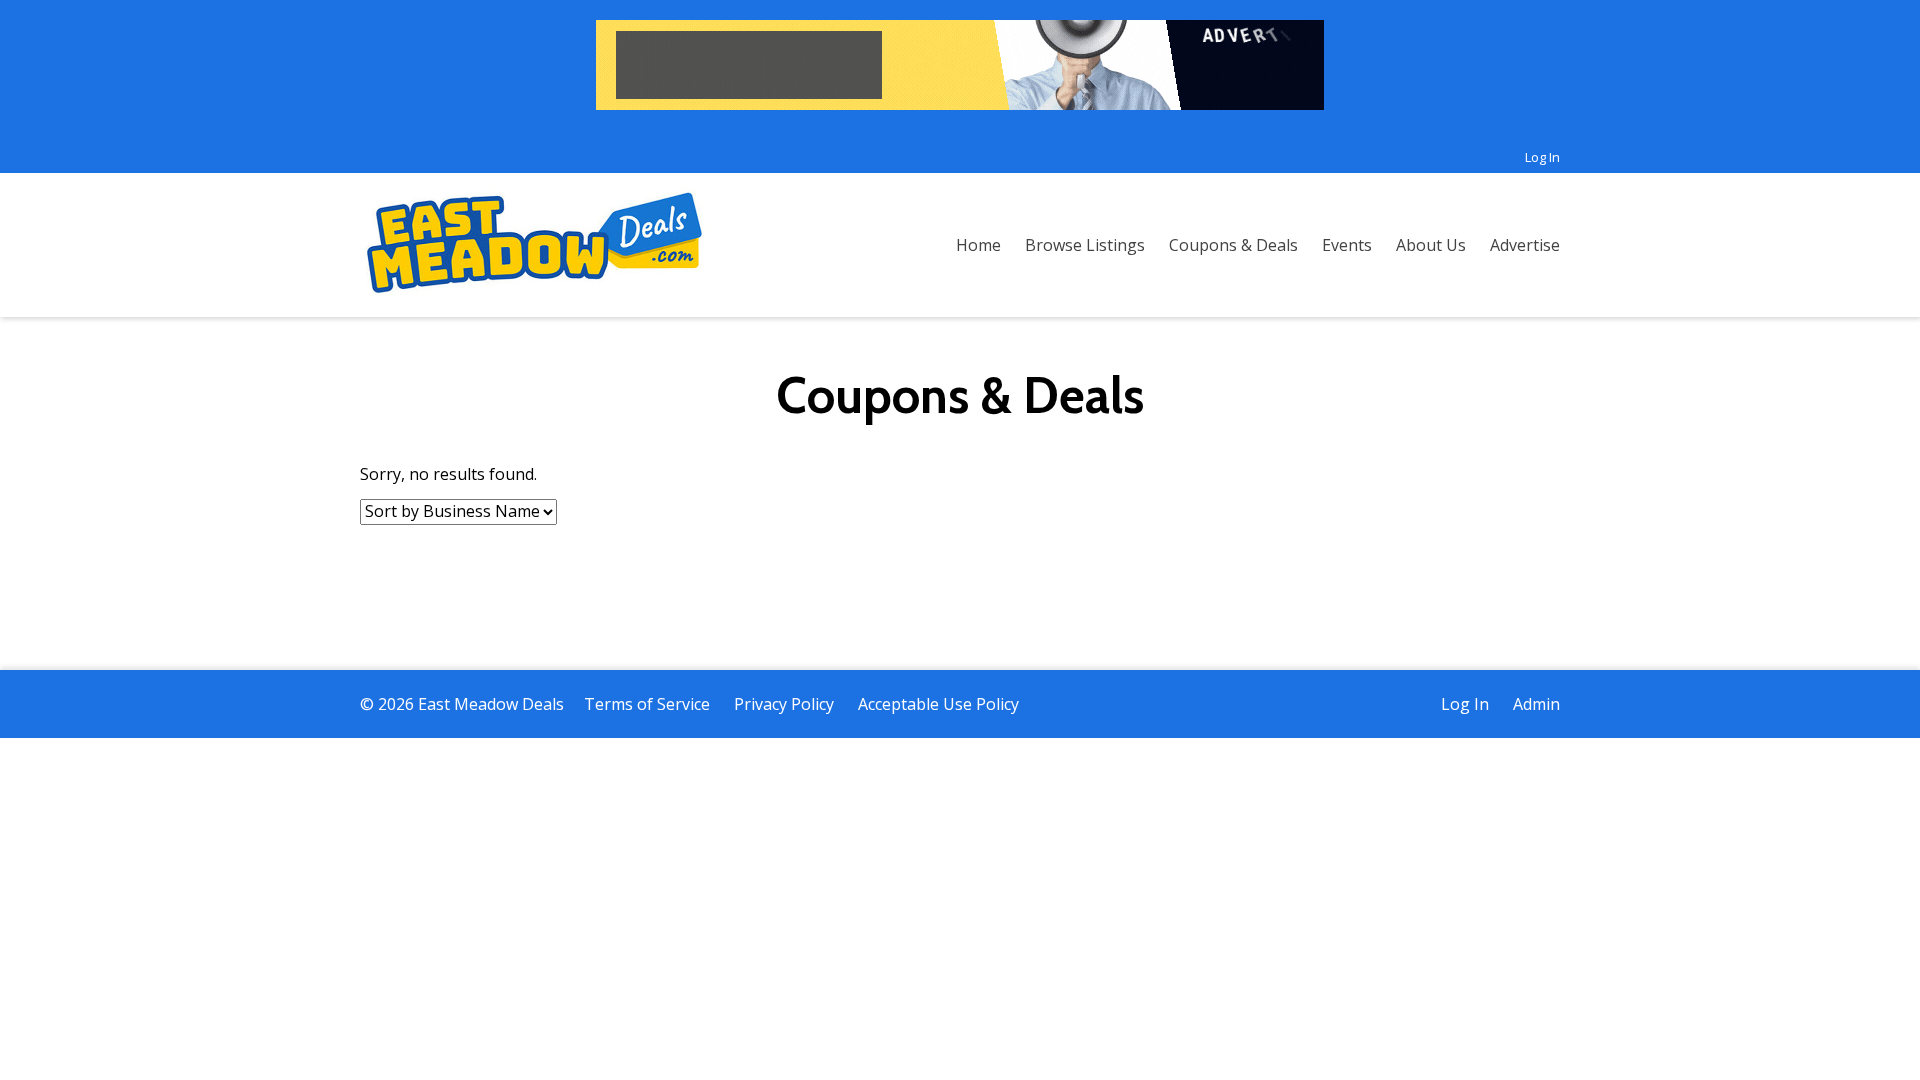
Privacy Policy (784, 704)
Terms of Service (647, 704)
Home (978, 245)
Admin (1536, 704)
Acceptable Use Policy (938, 704)
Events (1347, 245)
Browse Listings (1085, 245)
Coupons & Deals (1233, 245)
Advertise (1525, 245)
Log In (1542, 157)
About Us (1431, 245)
